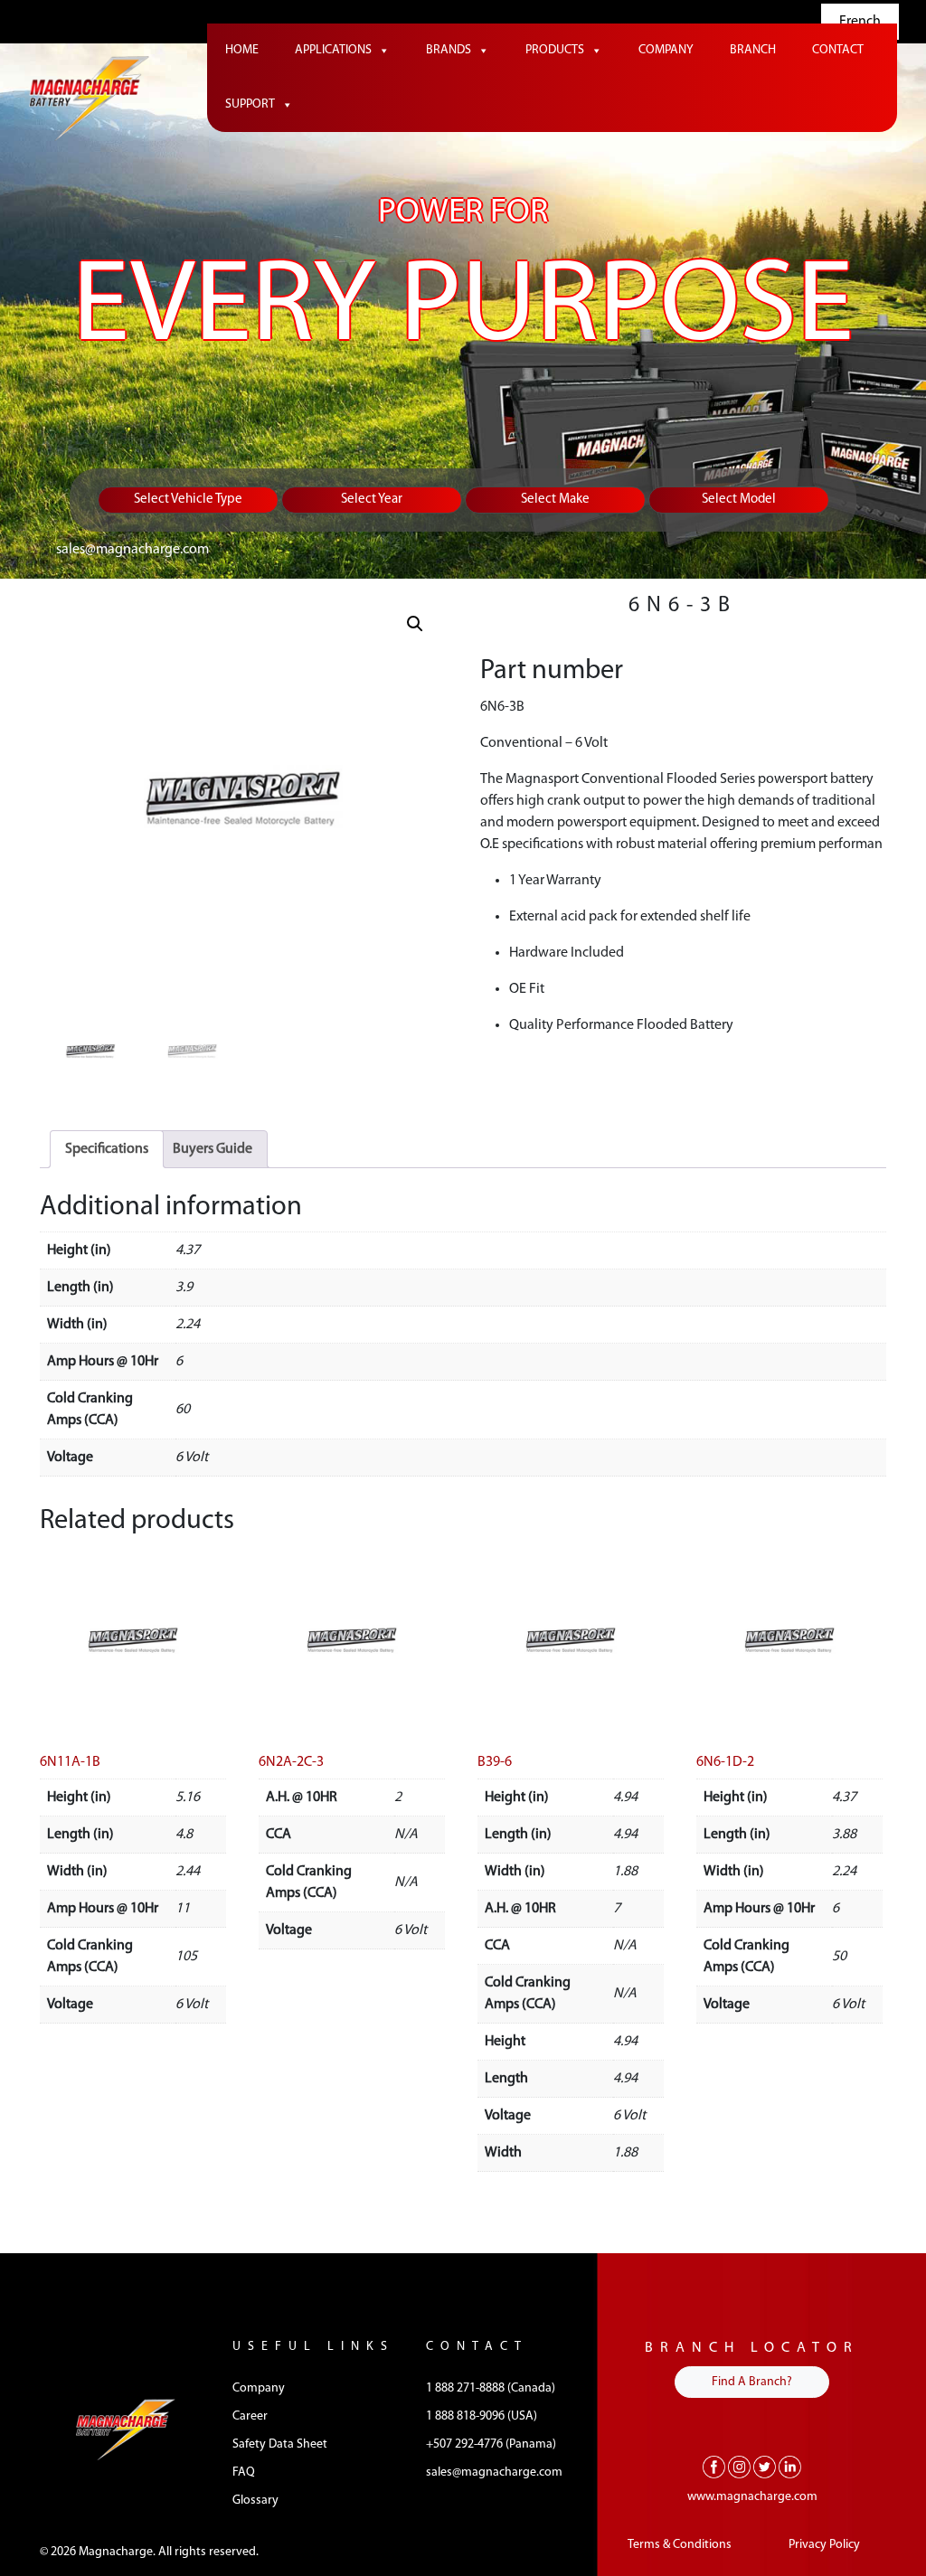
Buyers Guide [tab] (213, 1149)
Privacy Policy (824, 2545)
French (860, 22)
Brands (449, 50)
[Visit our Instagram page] (739, 2467)
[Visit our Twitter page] (765, 2467)
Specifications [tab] (107, 1149)
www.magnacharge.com (752, 2497)
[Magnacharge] (89, 99)
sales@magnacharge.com (132, 550)
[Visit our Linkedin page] (790, 2467)
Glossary (255, 2501)
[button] (415, 624)
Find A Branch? (752, 2382)
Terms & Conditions (680, 2545)
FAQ (244, 2472)
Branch (753, 50)
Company (666, 50)
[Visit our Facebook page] (714, 2467)
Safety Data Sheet (280, 2444)
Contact (838, 50)
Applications (333, 50)
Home (242, 50)
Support (250, 104)
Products (555, 50)
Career (250, 2416)
